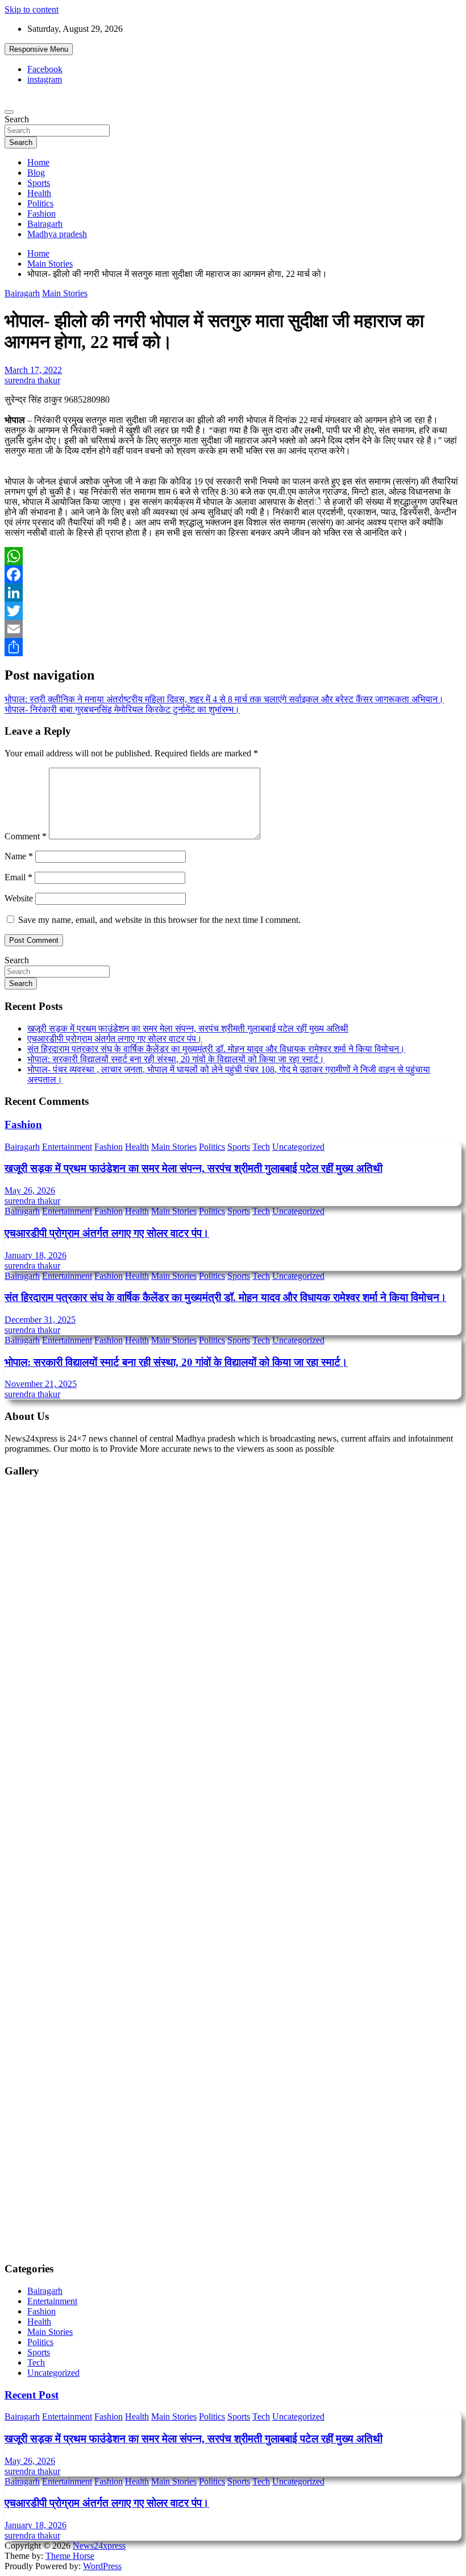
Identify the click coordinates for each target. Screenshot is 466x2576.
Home (38, 162)
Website (19, 898)
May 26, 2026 (30, 1190)
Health (39, 193)
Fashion (41, 214)
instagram (45, 79)
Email (18, 877)
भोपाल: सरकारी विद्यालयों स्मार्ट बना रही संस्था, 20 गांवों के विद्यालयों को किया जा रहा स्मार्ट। (176, 1059)
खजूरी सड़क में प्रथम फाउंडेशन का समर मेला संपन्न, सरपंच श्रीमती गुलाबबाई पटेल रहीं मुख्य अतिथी (188, 1028)
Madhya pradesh (57, 234)
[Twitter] (233, 611)
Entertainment (67, 1147)
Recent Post (32, 2395)
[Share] (233, 647)
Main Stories (65, 293)
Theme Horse (70, 2556)
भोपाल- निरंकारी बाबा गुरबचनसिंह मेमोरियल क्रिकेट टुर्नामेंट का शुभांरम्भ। (122, 709)
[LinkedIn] (233, 593)
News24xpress (99, 2546)
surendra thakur (32, 380)
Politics (40, 203)
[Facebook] (233, 574)
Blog (36, 173)
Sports (39, 183)
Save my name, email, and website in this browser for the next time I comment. (159, 920)
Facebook (45, 69)
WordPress (102, 2566)
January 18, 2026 (36, 1255)
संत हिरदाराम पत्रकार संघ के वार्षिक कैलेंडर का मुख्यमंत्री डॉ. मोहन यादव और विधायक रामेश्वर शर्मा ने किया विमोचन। (216, 1049)
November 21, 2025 (41, 1384)
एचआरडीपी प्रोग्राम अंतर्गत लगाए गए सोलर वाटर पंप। (115, 1039)
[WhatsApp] (233, 556)
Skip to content (32, 9)
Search (17, 119)
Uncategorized (298, 1147)
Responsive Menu (39, 49)
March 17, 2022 (33, 370)
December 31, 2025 (40, 1320)
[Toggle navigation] (9, 112)
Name (19, 856)
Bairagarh (45, 224)
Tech (261, 1147)
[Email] (233, 629)
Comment (26, 836)
